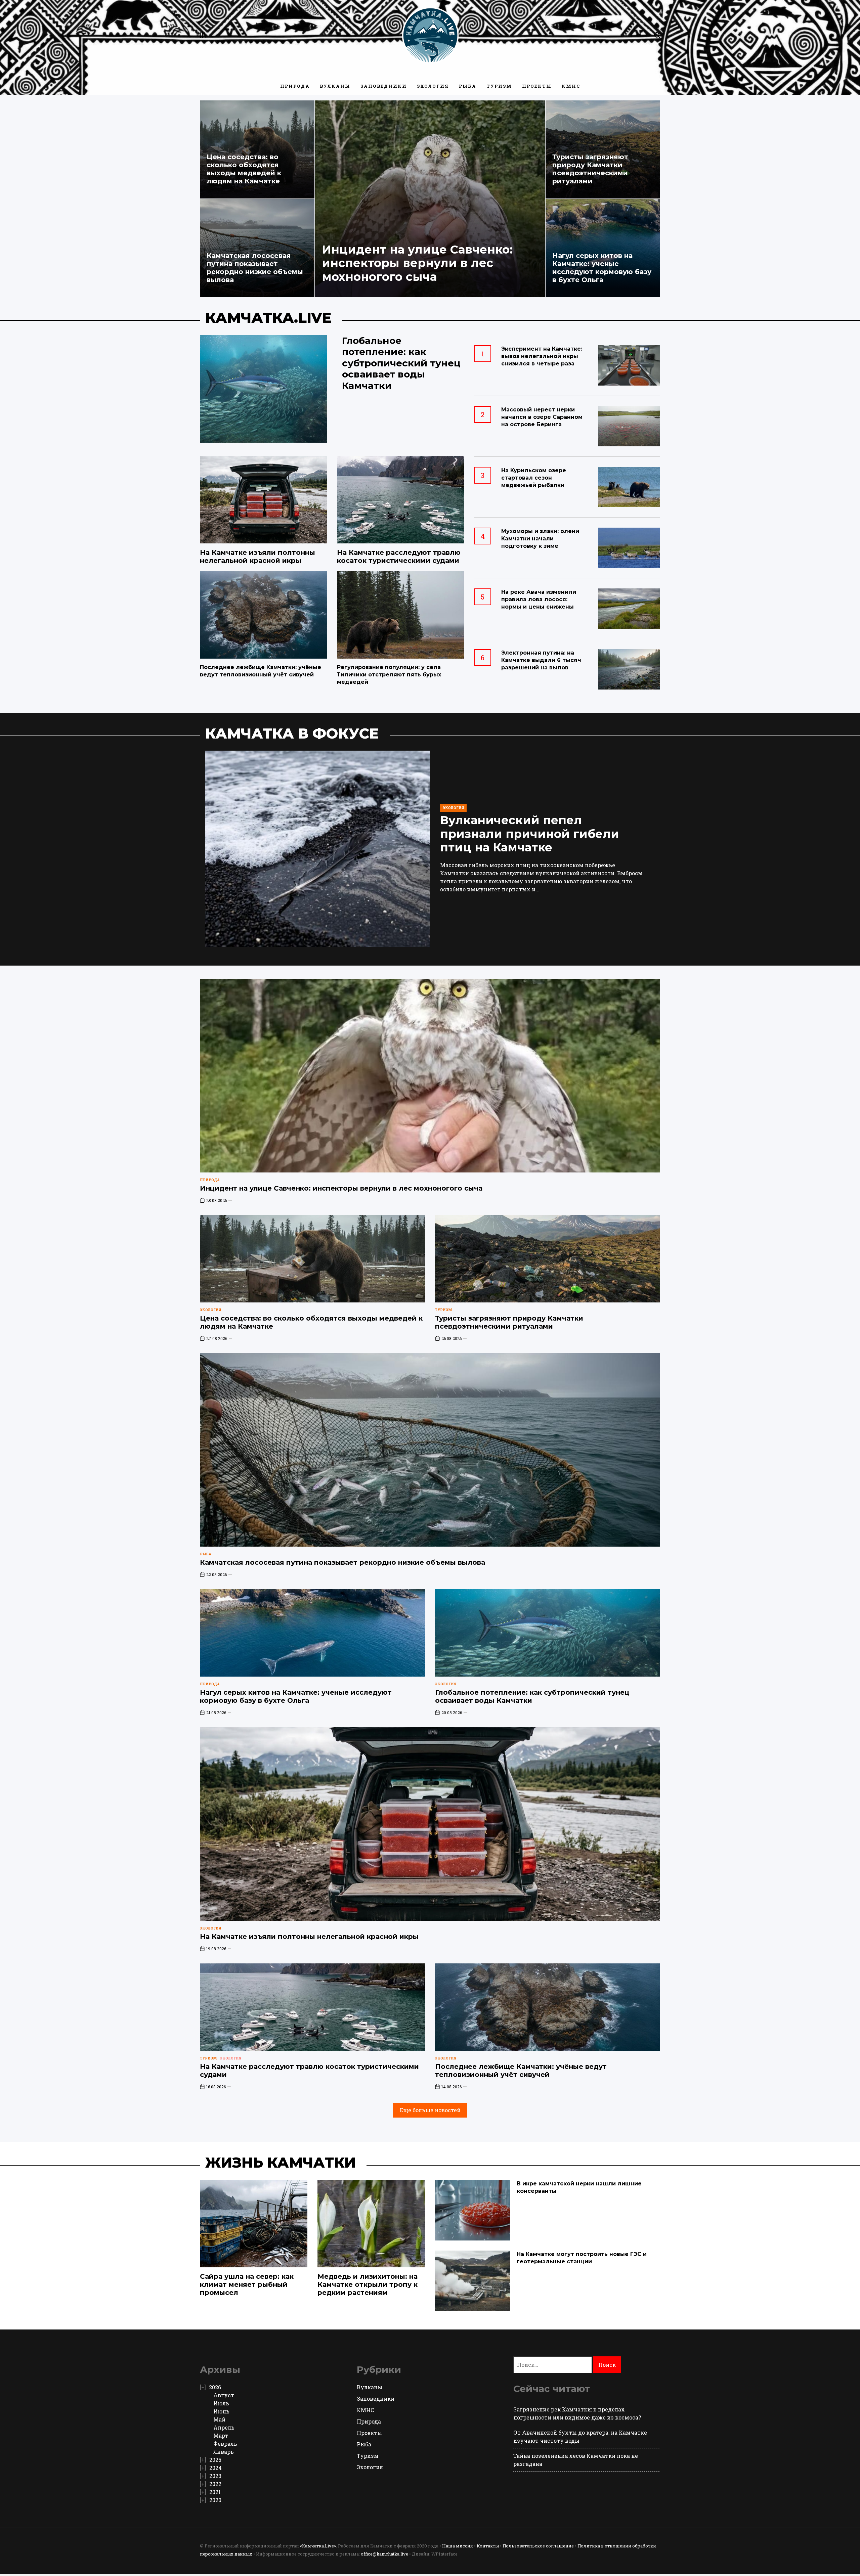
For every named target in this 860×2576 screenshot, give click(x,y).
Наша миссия (458, 2546)
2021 (215, 2492)
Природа (295, 86)
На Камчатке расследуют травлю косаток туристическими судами (399, 557)
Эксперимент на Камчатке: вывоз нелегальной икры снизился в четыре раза (542, 356)
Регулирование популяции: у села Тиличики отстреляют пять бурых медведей (389, 675)
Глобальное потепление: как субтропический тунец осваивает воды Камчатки (401, 363)
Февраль (225, 2444)
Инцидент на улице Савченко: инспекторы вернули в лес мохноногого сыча (417, 263)
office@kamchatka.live (384, 2554)
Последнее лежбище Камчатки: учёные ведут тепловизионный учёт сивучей (521, 2071)
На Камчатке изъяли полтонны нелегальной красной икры (257, 557)
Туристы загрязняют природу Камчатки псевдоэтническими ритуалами (590, 169)
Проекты (537, 86)
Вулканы (335, 86)
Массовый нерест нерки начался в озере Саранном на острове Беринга (542, 417)
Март (221, 2435)
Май (219, 2419)
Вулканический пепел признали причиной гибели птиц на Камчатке (530, 834)
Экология (433, 86)
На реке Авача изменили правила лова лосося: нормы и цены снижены (539, 599)
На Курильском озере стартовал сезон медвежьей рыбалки (534, 478)
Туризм (499, 86)
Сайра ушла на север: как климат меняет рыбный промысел (247, 2284)
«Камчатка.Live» (318, 2546)
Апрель (224, 2427)
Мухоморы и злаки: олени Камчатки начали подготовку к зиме (540, 539)
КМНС (571, 86)
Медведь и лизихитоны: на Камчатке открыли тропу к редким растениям (368, 2284)
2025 (215, 2460)
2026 (215, 2387)
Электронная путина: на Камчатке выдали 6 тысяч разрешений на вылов (541, 660)
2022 (215, 2484)
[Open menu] (203, 35)
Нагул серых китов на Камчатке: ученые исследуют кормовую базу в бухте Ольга (602, 268)
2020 (215, 2500)
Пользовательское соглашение (538, 2546)
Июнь (221, 2411)
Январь (224, 2452)
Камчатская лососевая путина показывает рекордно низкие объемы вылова (255, 268)
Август (224, 2395)
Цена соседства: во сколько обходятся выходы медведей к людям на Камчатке (244, 169)
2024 (216, 2468)
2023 (215, 2476)
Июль (221, 2403)
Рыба (468, 86)
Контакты (488, 2546)
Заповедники (384, 86)
